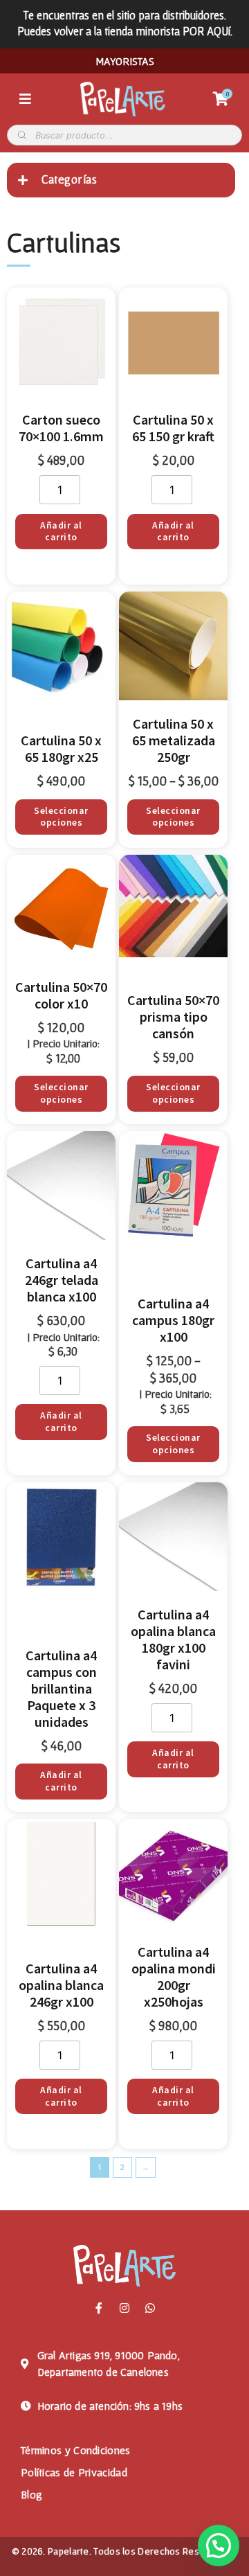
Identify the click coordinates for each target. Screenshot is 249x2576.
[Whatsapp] (150, 2308)
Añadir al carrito (61, 532)
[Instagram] (124, 2308)
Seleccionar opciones (61, 817)
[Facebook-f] (99, 2308)
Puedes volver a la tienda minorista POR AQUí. (125, 31)
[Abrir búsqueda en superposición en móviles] (124, 135)
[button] (219, 2546)
